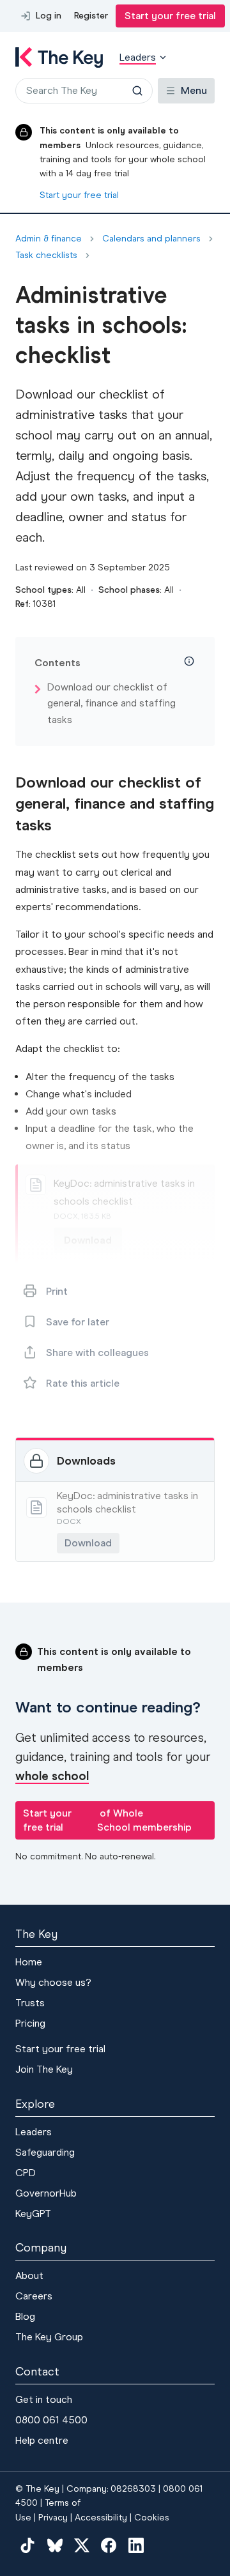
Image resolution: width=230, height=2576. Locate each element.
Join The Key (44, 2069)
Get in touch (44, 2399)
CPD (26, 2173)
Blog (25, 2316)
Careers (34, 2296)
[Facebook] (109, 2545)
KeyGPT (33, 2214)
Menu (194, 90)
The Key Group (49, 2337)
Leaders (34, 2132)
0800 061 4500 (51, 2420)
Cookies (152, 2518)
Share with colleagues (97, 1353)
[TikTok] (27, 2545)
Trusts (30, 2003)
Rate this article (83, 1383)
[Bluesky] (54, 2545)
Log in (49, 16)
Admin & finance (49, 239)
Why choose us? (53, 1982)
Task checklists (46, 255)
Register (91, 16)
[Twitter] (82, 2545)
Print (57, 1291)
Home (29, 1962)
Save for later (78, 1322)
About (29, 2275)
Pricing (30, 2023)
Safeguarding (45, 2152)
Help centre (42, 2440)
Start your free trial (170, 16)
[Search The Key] (137, 91)
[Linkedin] (136, 2545)
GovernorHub (46, 2193)
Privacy (53, 2518)
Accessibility (101, 2518)
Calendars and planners (151, 239)
